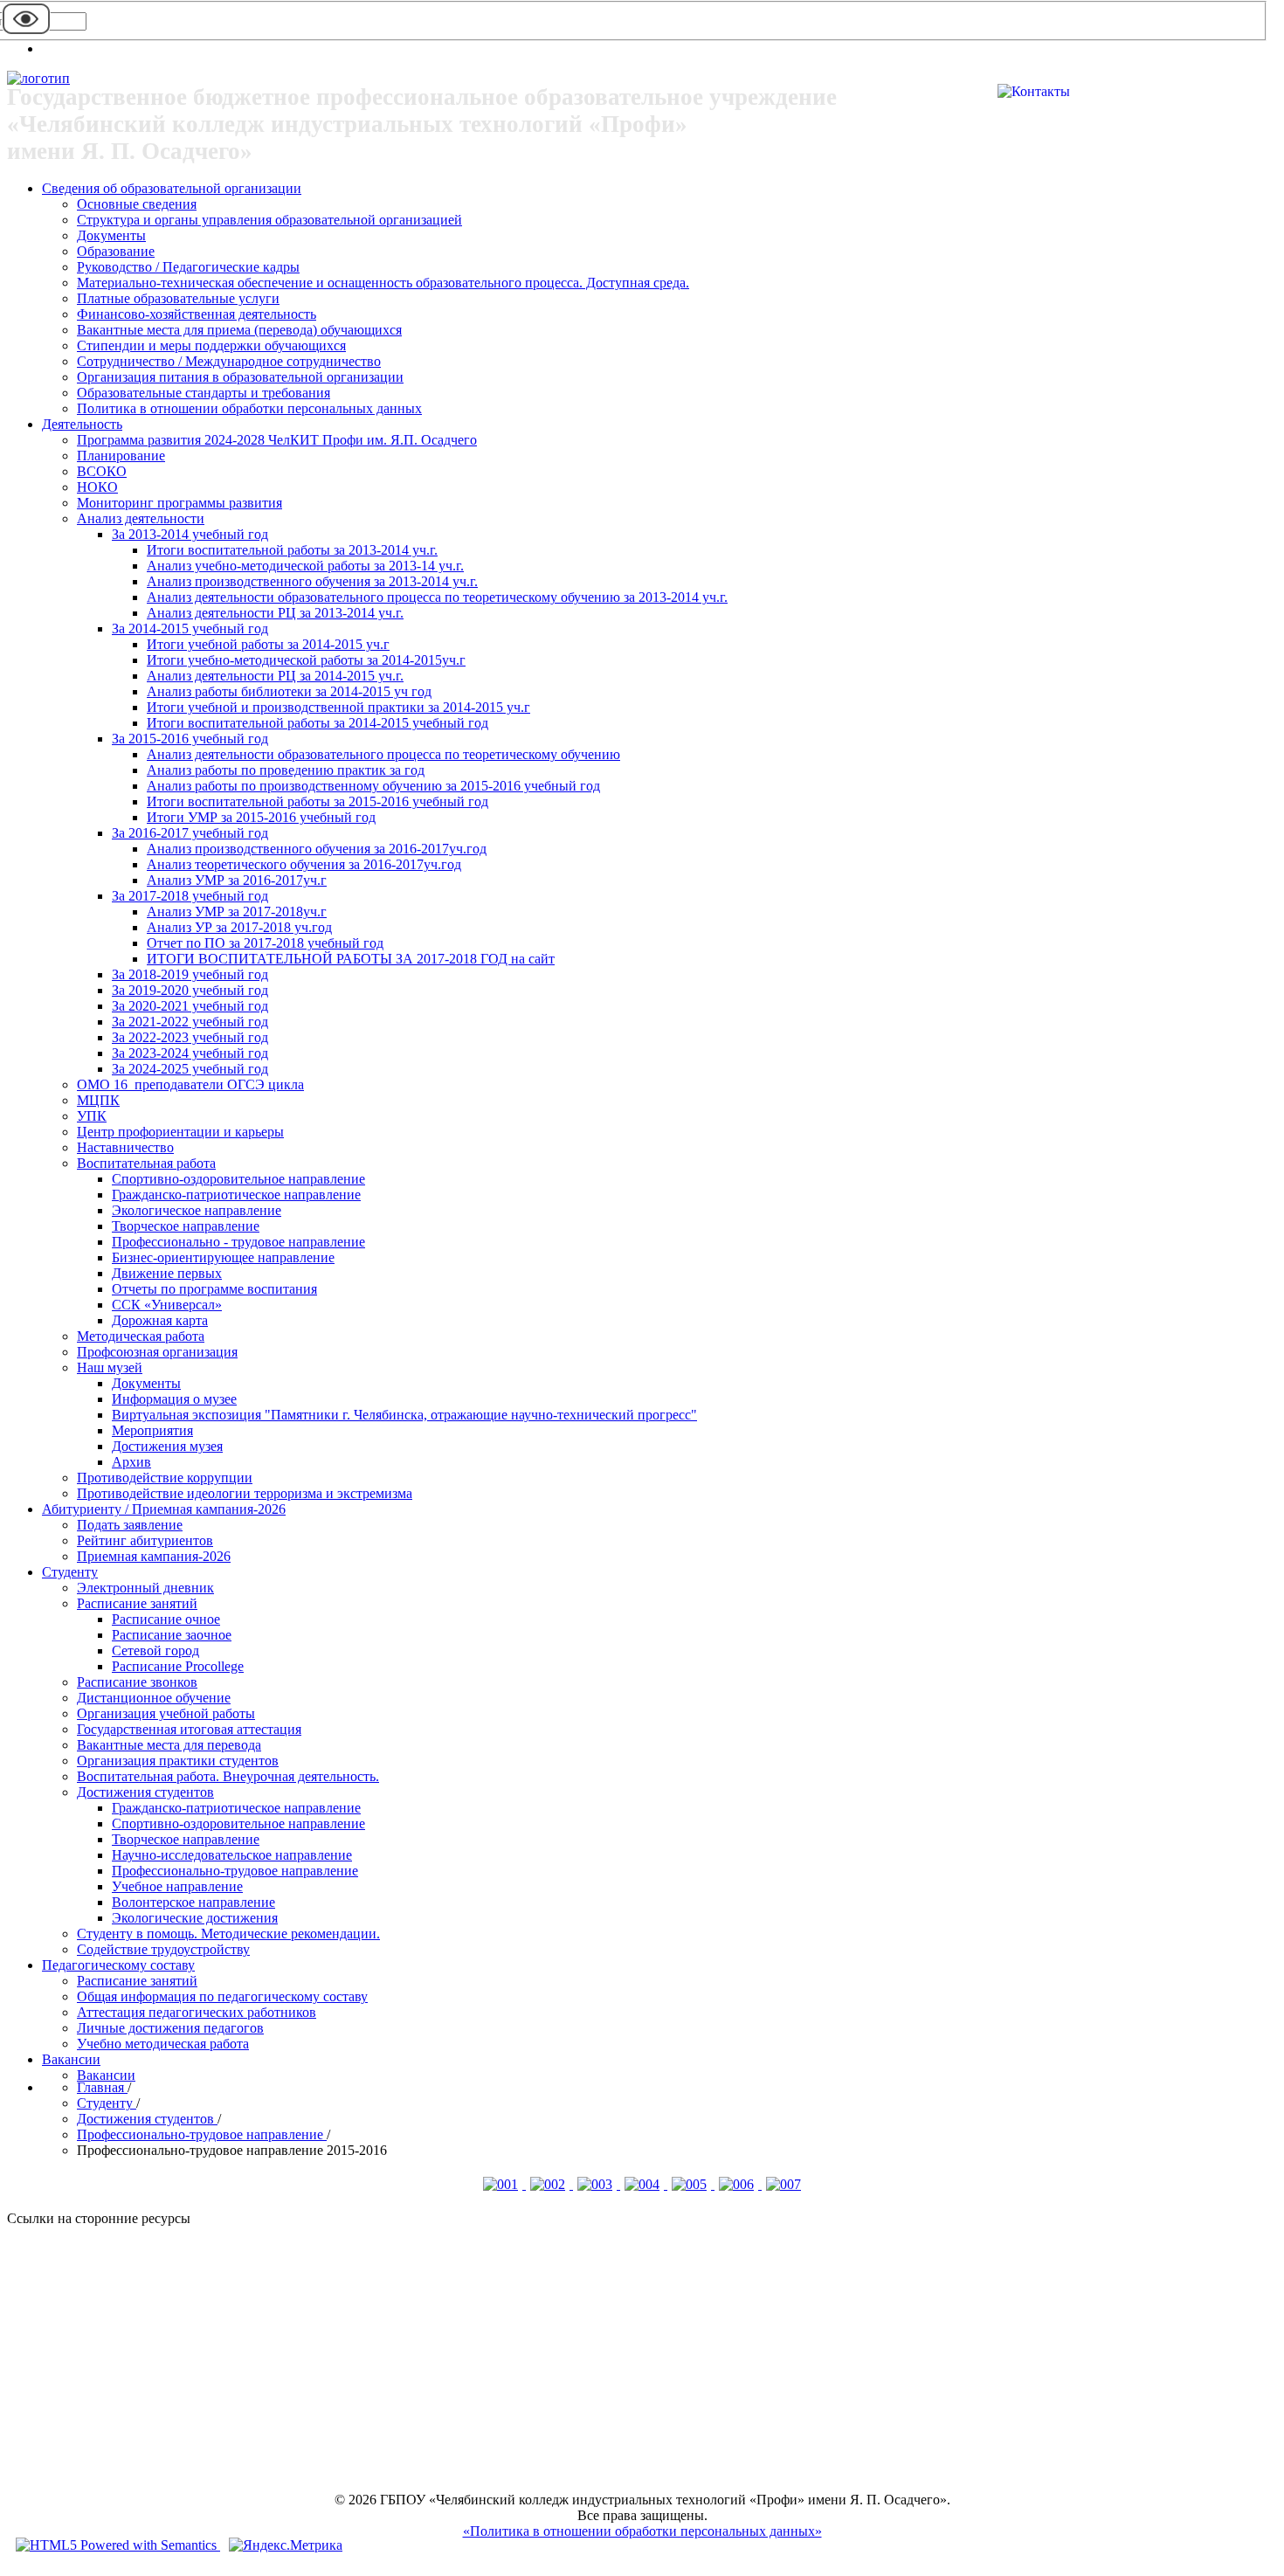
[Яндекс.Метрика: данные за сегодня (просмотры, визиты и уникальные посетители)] (286, 2545)
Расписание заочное (172, 1635)
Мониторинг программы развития (179, 503)
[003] (597, 2184)
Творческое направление (186, 1226)
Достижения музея (167, 1446)
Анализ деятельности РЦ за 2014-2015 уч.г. (275, 676)
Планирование (121, 456)
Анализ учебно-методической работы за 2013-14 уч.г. (305, 566)
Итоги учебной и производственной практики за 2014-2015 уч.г (338, 707)
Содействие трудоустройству (163, 1949)
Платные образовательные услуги (178, 298)
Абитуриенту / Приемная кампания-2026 (164, 1509)
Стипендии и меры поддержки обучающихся (211, 345)
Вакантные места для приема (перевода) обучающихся (239, 330)
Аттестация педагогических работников (197, 2012)
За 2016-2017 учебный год (190, 833)
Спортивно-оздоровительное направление (238, 1179)
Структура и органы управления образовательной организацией (269, 220)
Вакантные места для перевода (169, 1745)
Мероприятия (152, 1430)
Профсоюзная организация (157, 1352)
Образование (116, 251)
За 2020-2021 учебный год (190, 1006)
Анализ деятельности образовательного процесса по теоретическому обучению (383, 754)
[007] (784, 2184)
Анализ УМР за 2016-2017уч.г (237, 880)
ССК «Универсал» (167, 1305)
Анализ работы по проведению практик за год (286, 770)
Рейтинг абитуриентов (145, 1540)
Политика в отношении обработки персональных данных (249, 408)
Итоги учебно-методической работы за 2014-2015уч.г (306, 660)
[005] (691, 2184)
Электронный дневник (145, 1588)
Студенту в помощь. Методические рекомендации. (228, 1934)
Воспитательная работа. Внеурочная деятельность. (228, 1776)
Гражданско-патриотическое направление (236, 1195)
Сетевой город (155, 1651)
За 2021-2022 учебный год (190, 1022)
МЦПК (98, 1100)
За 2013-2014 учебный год (190, 534)
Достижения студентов (145, 1792)
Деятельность (82, 424)
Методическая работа (141, 1336)
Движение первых (167, 1273)
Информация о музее (174, 1399)
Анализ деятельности (141, 518)
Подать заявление (130, 1525)
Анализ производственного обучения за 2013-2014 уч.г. (312, 581)
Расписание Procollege (178, 1666)
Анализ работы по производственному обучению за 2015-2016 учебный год (373, 786)
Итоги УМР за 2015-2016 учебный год (261, 817)
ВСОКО (102, 471)
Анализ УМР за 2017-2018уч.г (237, 912)
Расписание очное (166, 1619)
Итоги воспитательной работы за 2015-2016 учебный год (318, 801)
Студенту (70, 1572)
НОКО (97, 487)
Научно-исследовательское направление (232, 1855)
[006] (738, 2184)
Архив (131, 1462)
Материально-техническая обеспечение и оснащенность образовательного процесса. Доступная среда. (383, 283)
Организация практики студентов (178, 1761)
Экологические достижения (195, 1918)
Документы (111, 235)
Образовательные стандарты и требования (204, 393)
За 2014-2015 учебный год (190, 628)
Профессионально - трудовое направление (238, 1242)
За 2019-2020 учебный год (190, 990)
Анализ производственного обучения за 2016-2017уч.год (317, 849)
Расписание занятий (137, 1603)
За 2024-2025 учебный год (190, 1069)
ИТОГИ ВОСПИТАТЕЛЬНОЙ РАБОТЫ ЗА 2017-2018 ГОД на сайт (351, 959)
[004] (644, 2184)
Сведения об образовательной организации (172, 188)
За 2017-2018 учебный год (190, 896)
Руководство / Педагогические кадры (188, 267)
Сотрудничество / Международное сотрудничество (229, 361)
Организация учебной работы (166, 1713)
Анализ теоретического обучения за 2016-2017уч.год (304, 864)
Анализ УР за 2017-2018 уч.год (239, 927)
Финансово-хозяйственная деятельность (197, 314)
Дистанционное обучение (154, 1698)
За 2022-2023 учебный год (190, 1037)
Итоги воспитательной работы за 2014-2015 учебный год (318, 723)
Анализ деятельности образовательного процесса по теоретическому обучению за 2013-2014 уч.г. (437, 597)
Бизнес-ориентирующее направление (223, 1257)
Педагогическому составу (118, 1965)
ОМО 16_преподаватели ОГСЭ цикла (190, 1084)
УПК (92, 1116)
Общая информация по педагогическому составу (222, 1996)
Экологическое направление (197, 1210)
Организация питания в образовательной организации (240, 377)
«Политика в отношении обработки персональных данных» (642, 2531)
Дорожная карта (160, 1320)
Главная (102, 2087)
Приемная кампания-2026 (154, 1556)
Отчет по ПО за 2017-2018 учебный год (265, 943)
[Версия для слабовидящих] (26, 33)
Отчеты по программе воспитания (214, 1289)
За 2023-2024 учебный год (190, 1053)
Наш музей (110, 1367)
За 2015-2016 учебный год (190, 739)
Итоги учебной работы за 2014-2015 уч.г (268, 644)
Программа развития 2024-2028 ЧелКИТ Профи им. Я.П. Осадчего (277, 440)
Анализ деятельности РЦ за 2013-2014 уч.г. (275, 613)
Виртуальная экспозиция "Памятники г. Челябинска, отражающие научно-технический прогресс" (404, 1415)
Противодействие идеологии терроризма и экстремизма (245, 1493)
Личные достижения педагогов (170, 2028)
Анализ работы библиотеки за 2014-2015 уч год (289, 691)
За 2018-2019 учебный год (190, 974)
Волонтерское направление (193, 1902)
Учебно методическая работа (163, 2044)
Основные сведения (137, 204)
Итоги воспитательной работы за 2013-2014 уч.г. (292, 550)
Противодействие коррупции (165, 1478)
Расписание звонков (137, 1682)
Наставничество (125, 1147)
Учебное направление (177, 1886)
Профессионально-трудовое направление (235, 1871)
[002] (549, 2184)
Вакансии (71, 2059)
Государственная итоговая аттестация (189, 1729)
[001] (502, 2184)
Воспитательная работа (146, 1163)
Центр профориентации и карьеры (180, 1132)
